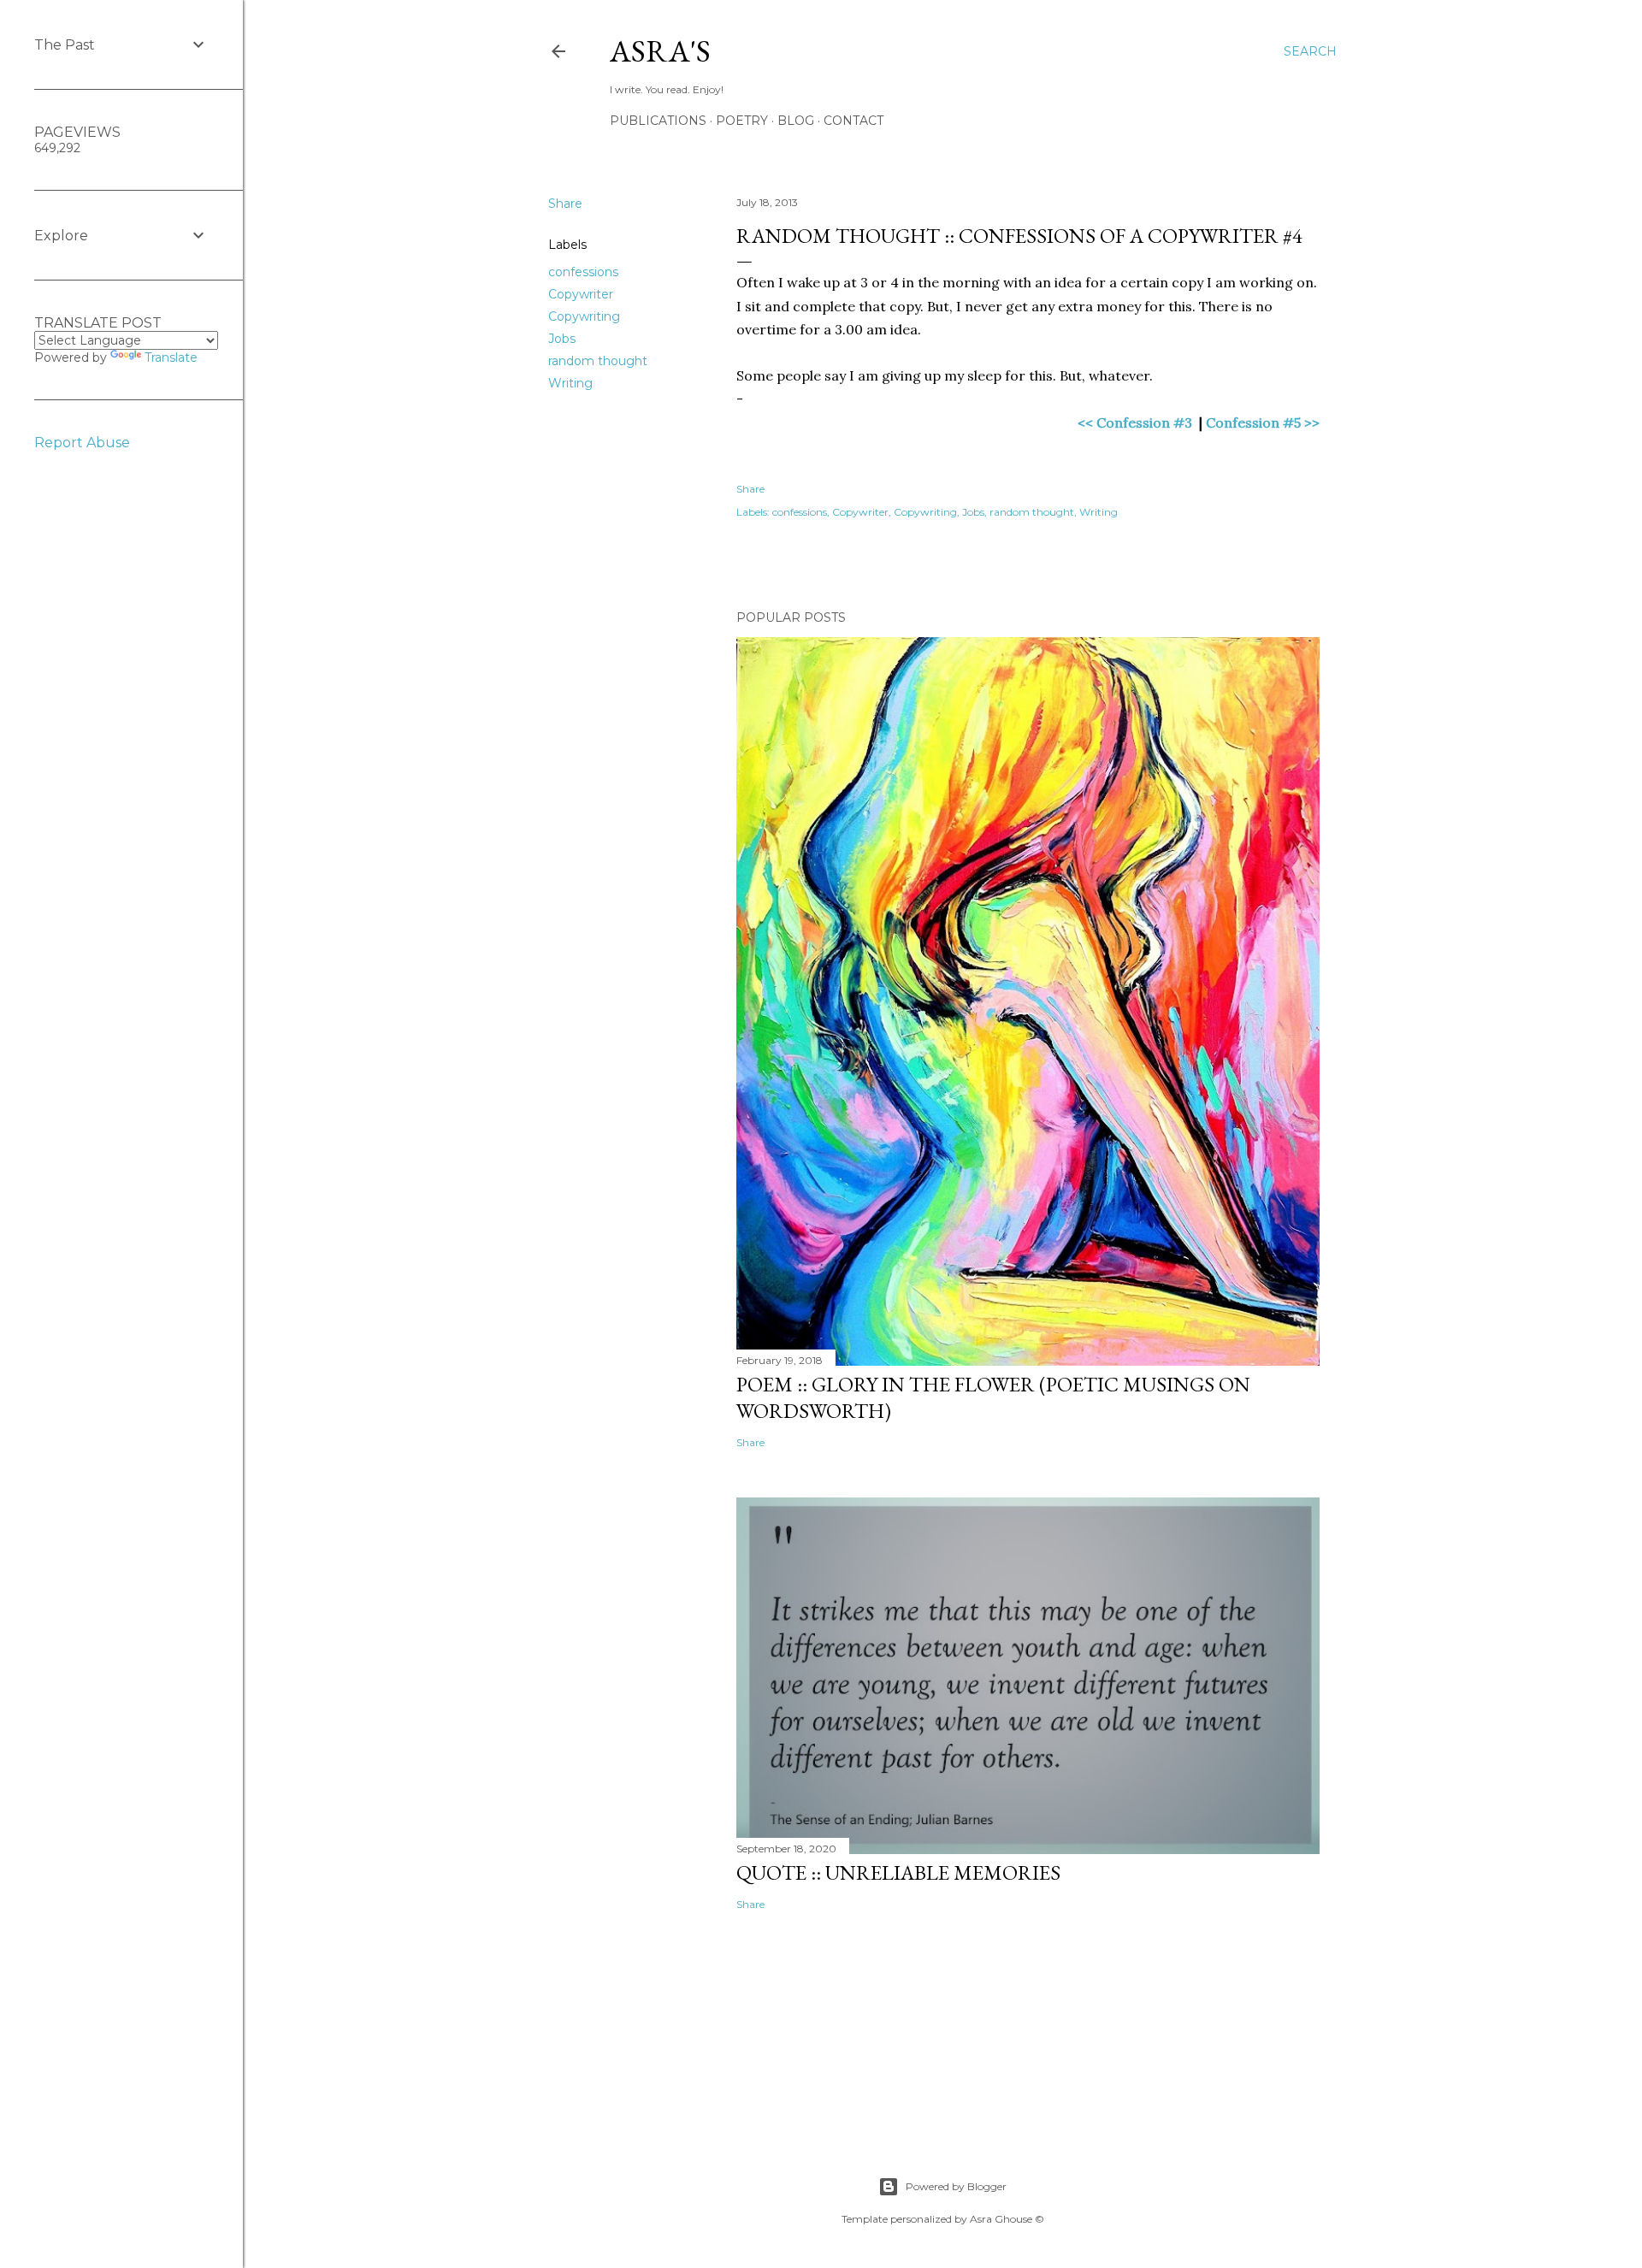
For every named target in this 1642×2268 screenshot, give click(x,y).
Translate (171, 357)
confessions (583, 272)
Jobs (562, 339)
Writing (570, 383)
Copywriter (581, 294)
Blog (796, 121)
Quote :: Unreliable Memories (898, 1872)
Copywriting (584, 316)
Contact (853, 121)
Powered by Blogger (956, 2186)
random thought (598, 361)
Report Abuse (82, 443)
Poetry (742, 121)
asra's (660, 51)
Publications (658, 121)
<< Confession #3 (1137, 422)
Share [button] (565, 204)
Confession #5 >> (1263, 422)
